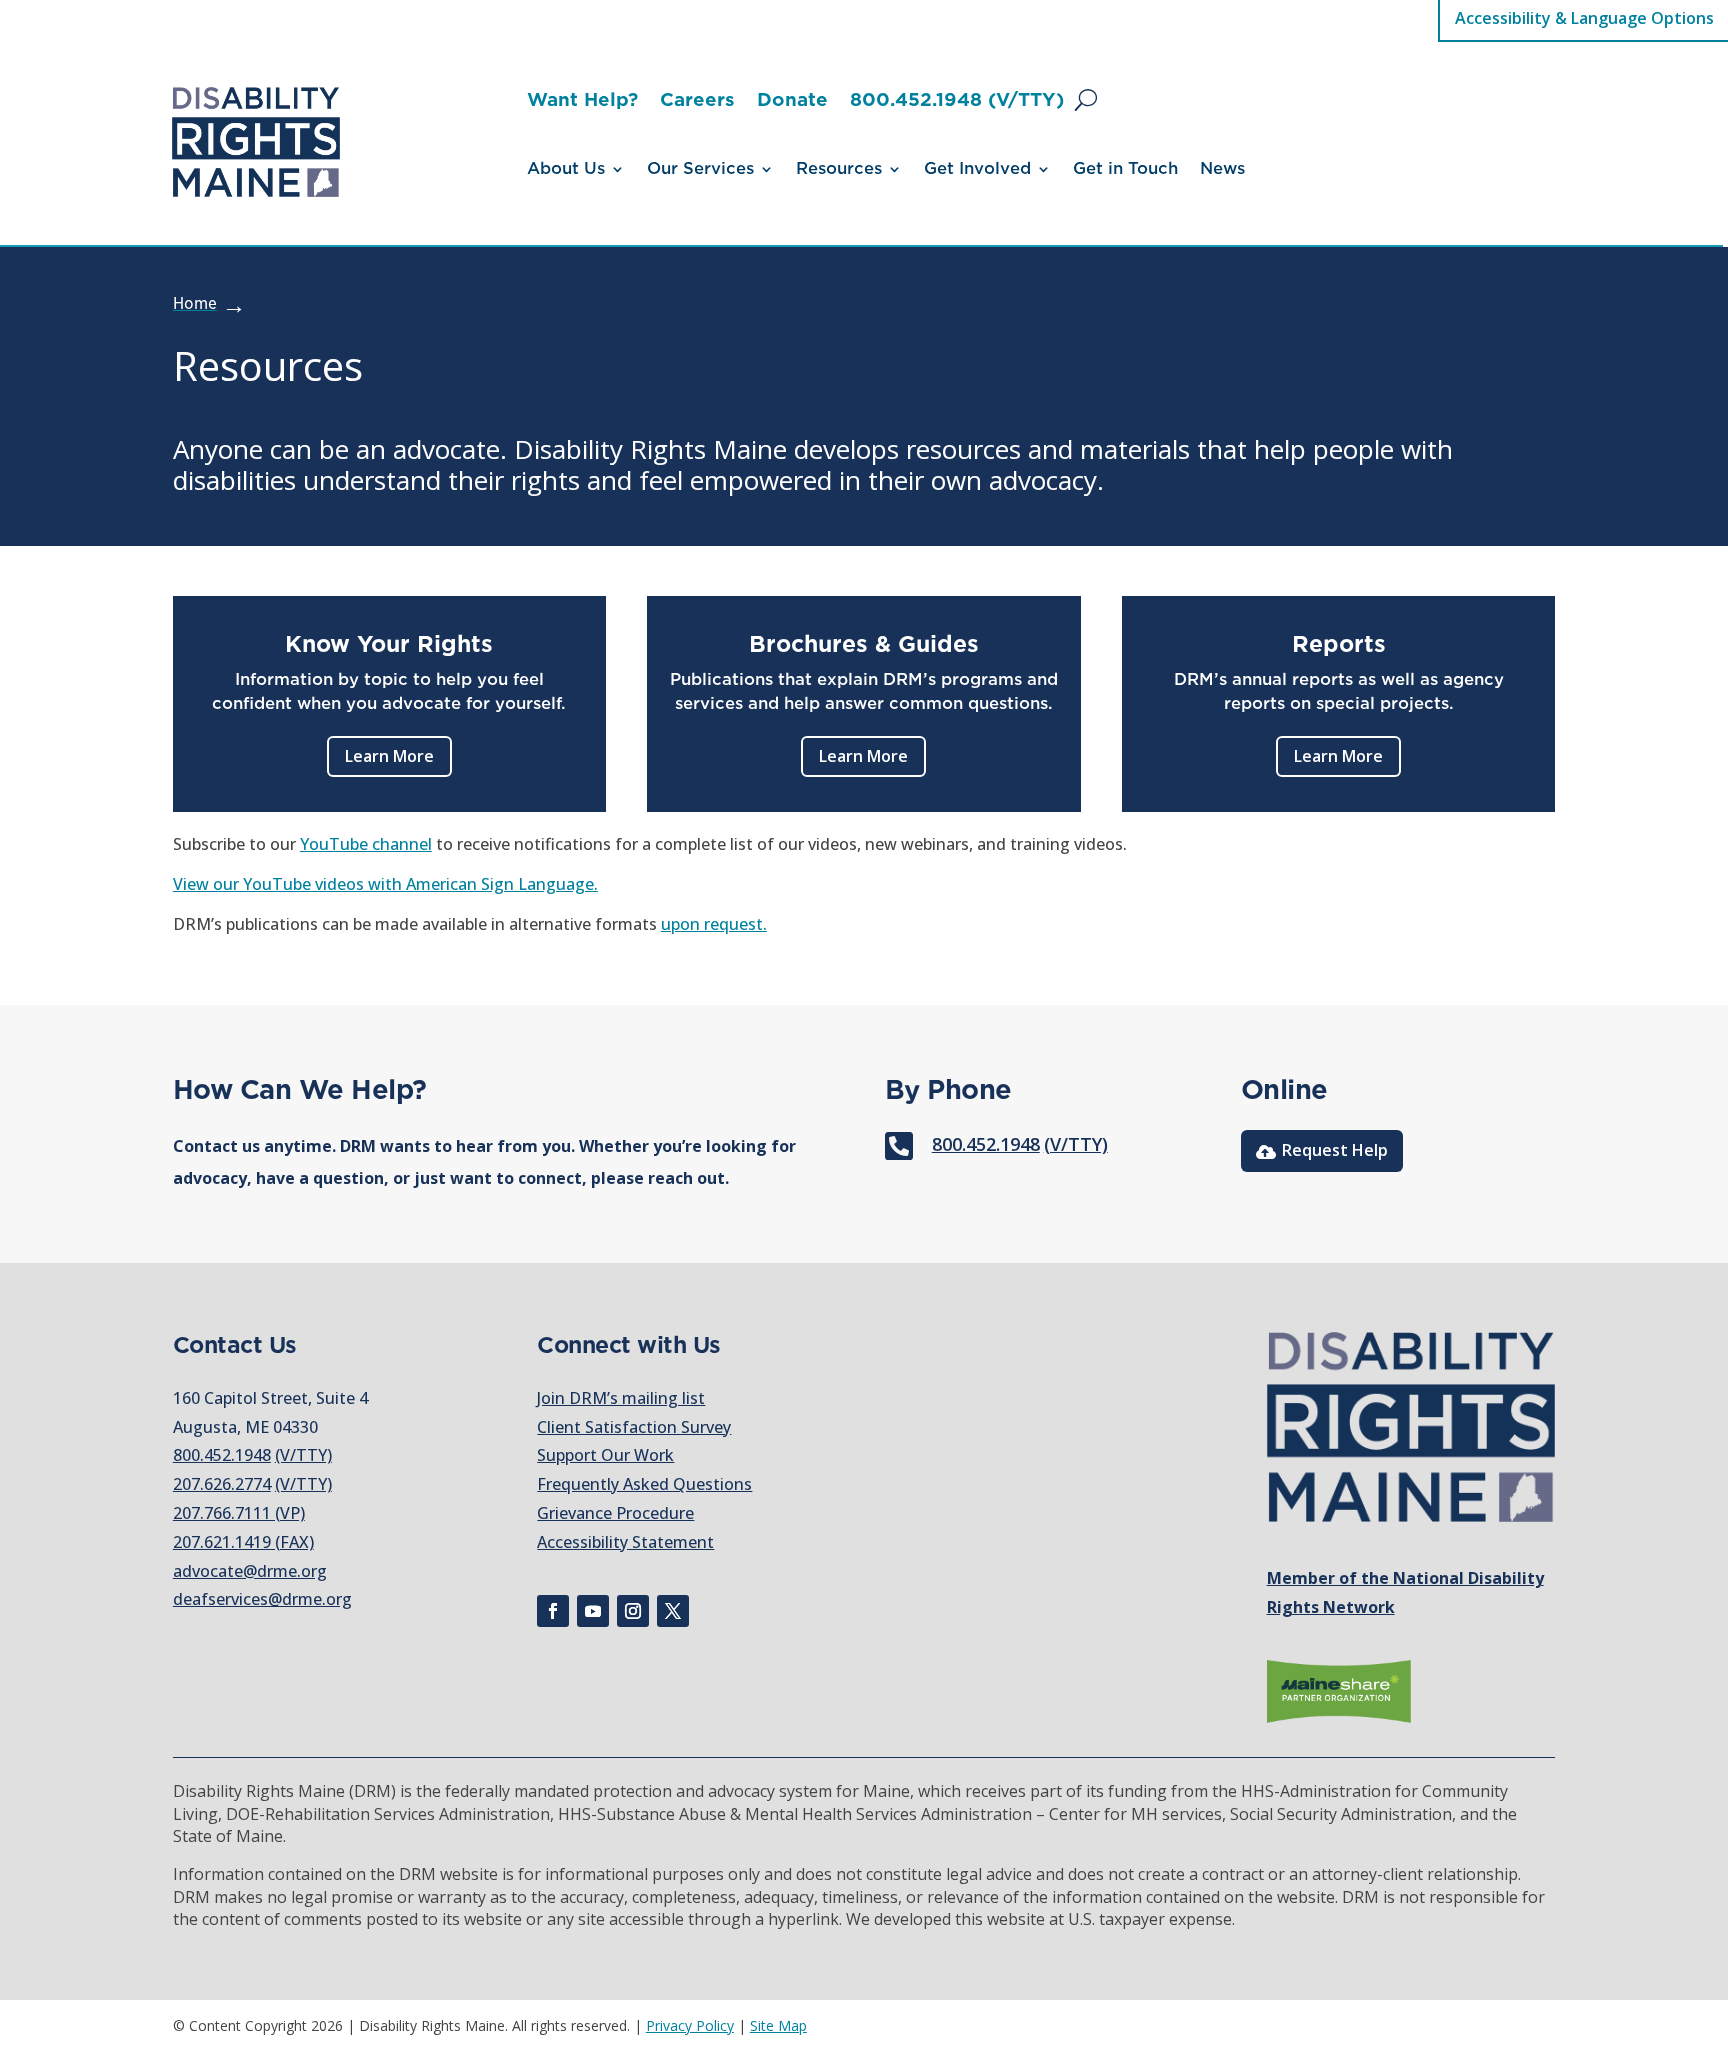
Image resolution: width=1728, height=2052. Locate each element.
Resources (839, 170)
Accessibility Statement (625, 1542)
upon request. (714, 924)
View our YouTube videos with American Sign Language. (385, 884)
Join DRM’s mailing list (621, 1398)
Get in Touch (1125, 170)
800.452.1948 (986, 1144)
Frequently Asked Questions (644, 1484)
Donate (792, 101)
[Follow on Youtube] (593, 1611)
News (1222, 170)
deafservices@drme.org (262, 1599)
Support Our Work (605, 1455)
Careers (697, 101)
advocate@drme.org (250, 1571)
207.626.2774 (222, 1484)
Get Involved (977, 170)
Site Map (778, 2025)
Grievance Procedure (615, 1513)
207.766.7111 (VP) (239, 1513)
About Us (566, 170)
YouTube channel (366, 844)
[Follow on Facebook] (553, 1611)
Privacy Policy (690, 2025)
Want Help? (582, 101)
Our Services (700, 170)
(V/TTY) (1076, 1144)
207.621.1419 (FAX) (243, 1542)
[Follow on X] (673, 1611)
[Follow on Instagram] (633, 1611)
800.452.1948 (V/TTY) (957, 101)
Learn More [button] (389, 756)
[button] (1086, 100)
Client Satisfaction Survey (634, 1427)
